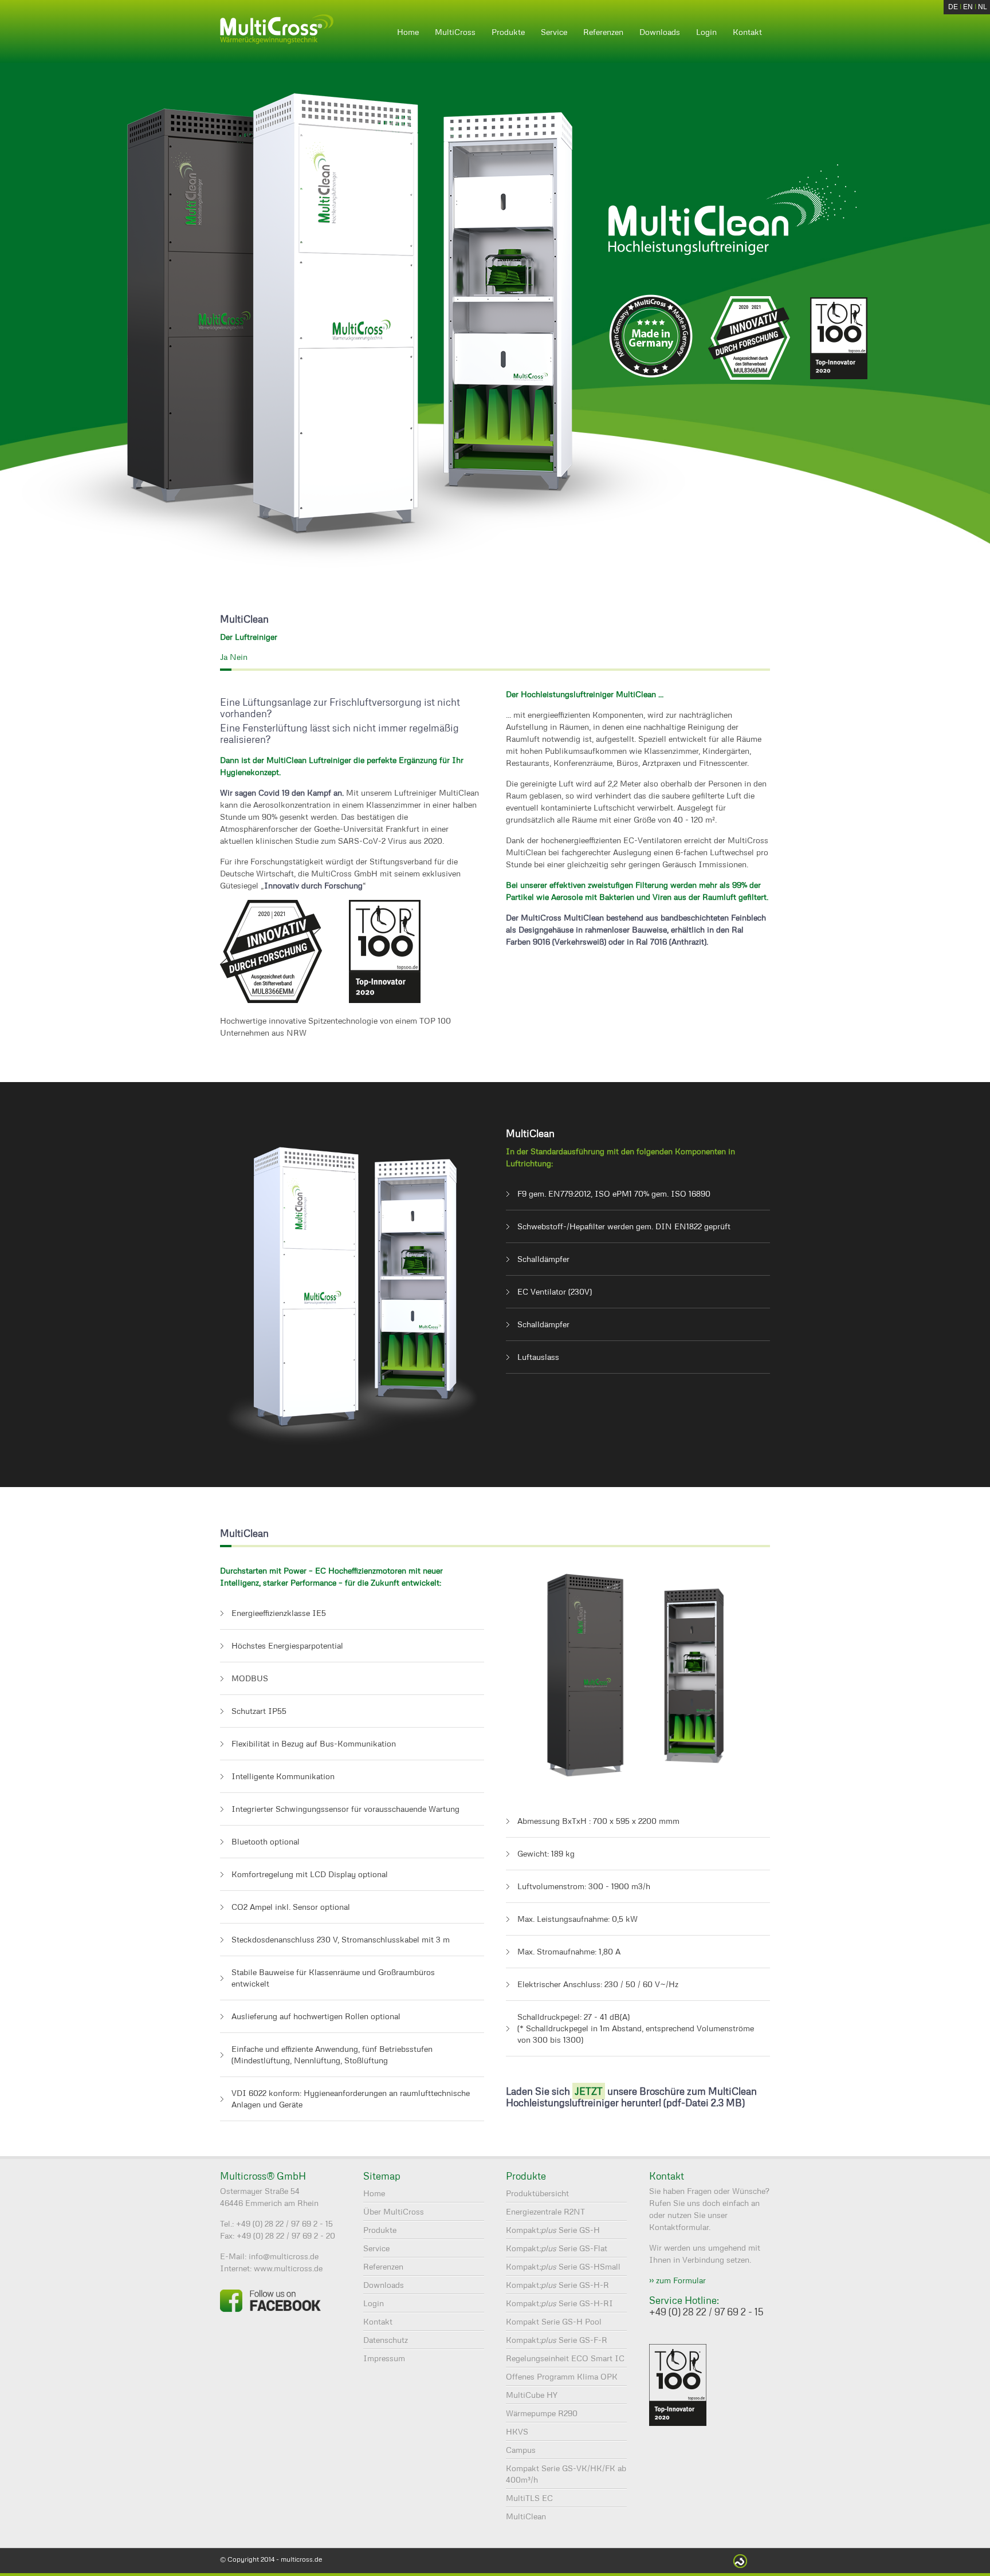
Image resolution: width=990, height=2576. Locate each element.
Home (408, 32)
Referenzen (603, 32)
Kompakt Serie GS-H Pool (554, 2321)
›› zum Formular (677, 2280)
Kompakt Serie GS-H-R (557, 2285)
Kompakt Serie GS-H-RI (559, 2303)
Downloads (660, 32)
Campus (521, 2450)
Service (554, 32)
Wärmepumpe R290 (542, 2413)
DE (953, 7)
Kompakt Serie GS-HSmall (563, 2266)
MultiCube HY (532, 2395)
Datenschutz (386, 2340)
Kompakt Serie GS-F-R (557, 2340)
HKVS (517, 2431)
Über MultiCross (394, 2211)
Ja (224, 657)
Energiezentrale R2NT (545, 2211)
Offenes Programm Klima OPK (562, 2376)
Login (706, 32)
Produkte (508, 32)
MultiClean (526, 2516)
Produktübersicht (537, 2193)
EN (968, 7)
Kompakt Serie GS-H (553, 2230)
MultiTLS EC (529, 2498)
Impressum (384, 2358)
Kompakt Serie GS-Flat (557, 2248)
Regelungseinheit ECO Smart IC (565, 2358)
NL (983, 7)
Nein (239, 657)
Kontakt (747, 32)
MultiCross (455, 32)
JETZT (589, 2091)
